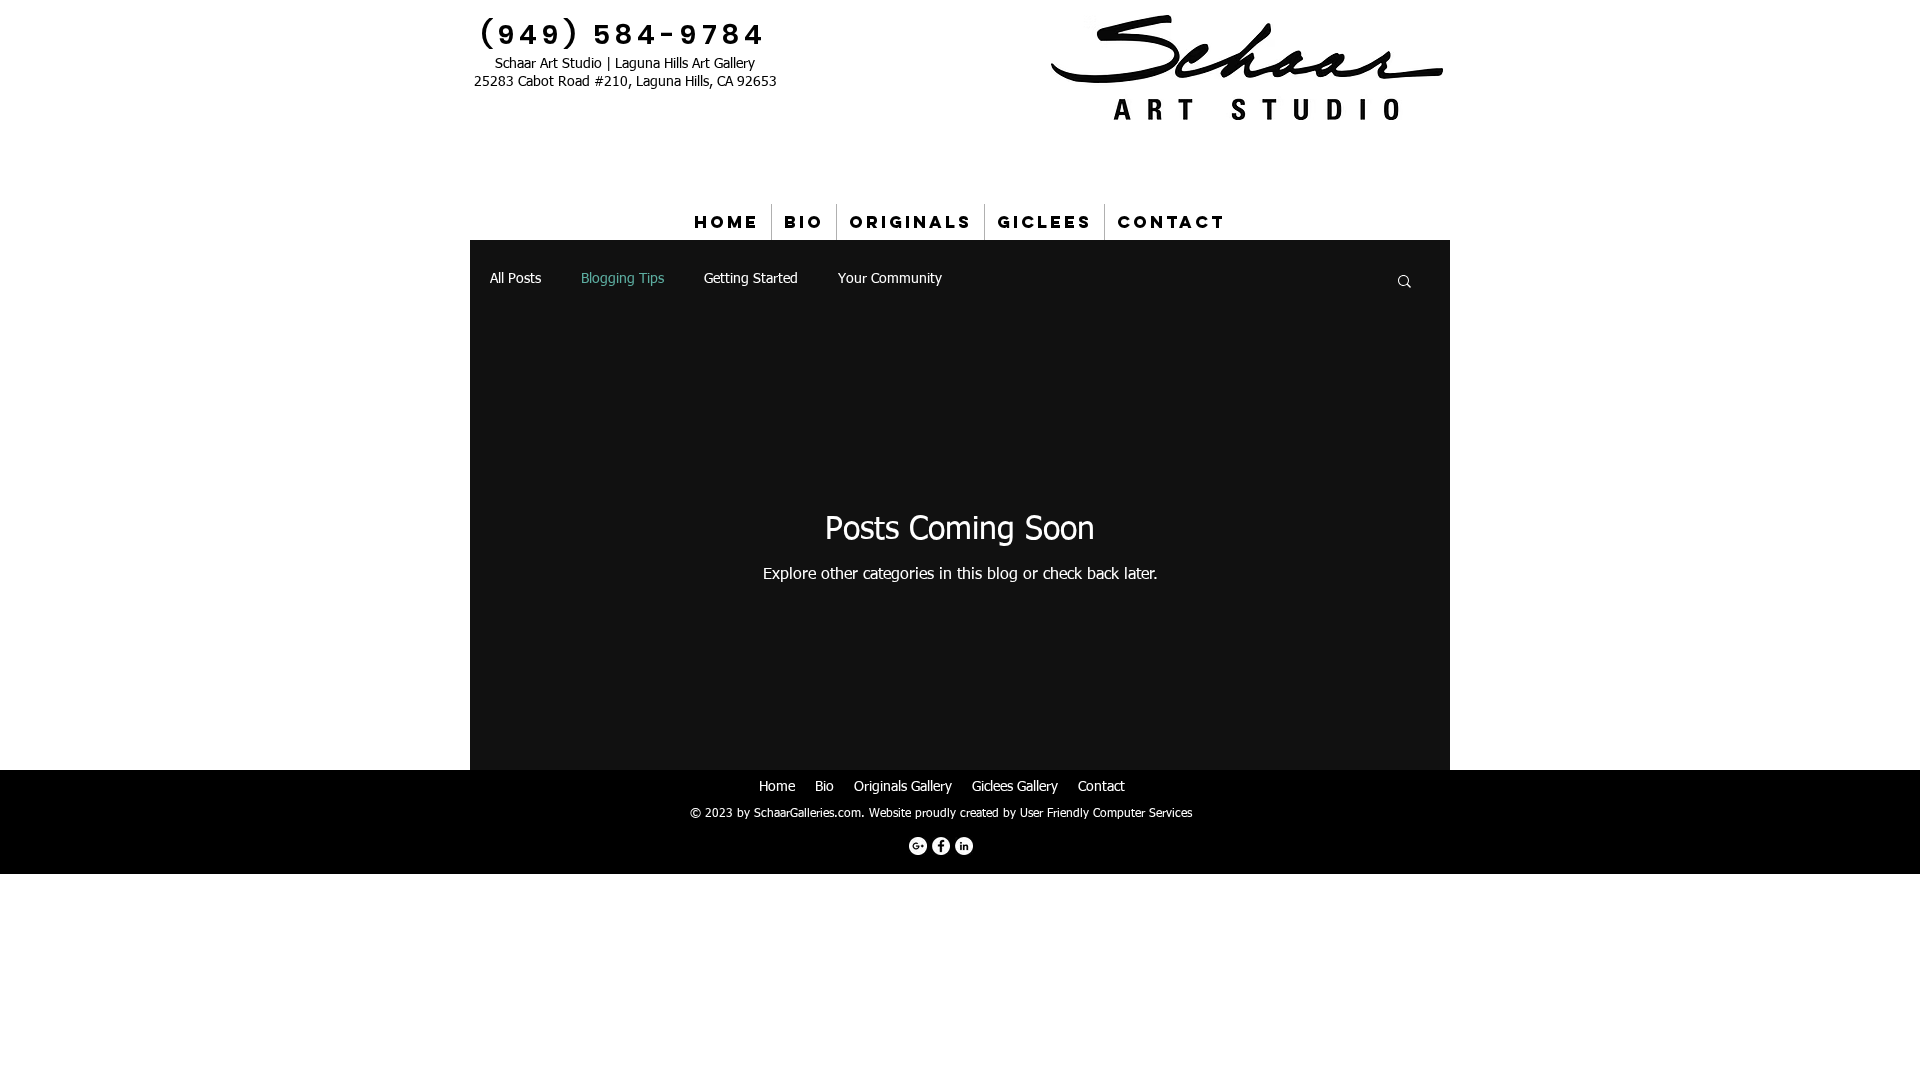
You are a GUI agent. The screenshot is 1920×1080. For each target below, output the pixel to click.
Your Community (890, 279)
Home (777, 787)
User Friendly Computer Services (1106, 814)
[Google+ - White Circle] (918, 846)
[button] (1404, 282)
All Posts (515, 279)
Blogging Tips (622, 279)
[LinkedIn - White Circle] (964, 846)
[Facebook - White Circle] (941, 846)
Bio (824, 787)
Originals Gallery (903, 787)
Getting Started (751, 279)
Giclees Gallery (1015, 787)
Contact (1101, 787)
